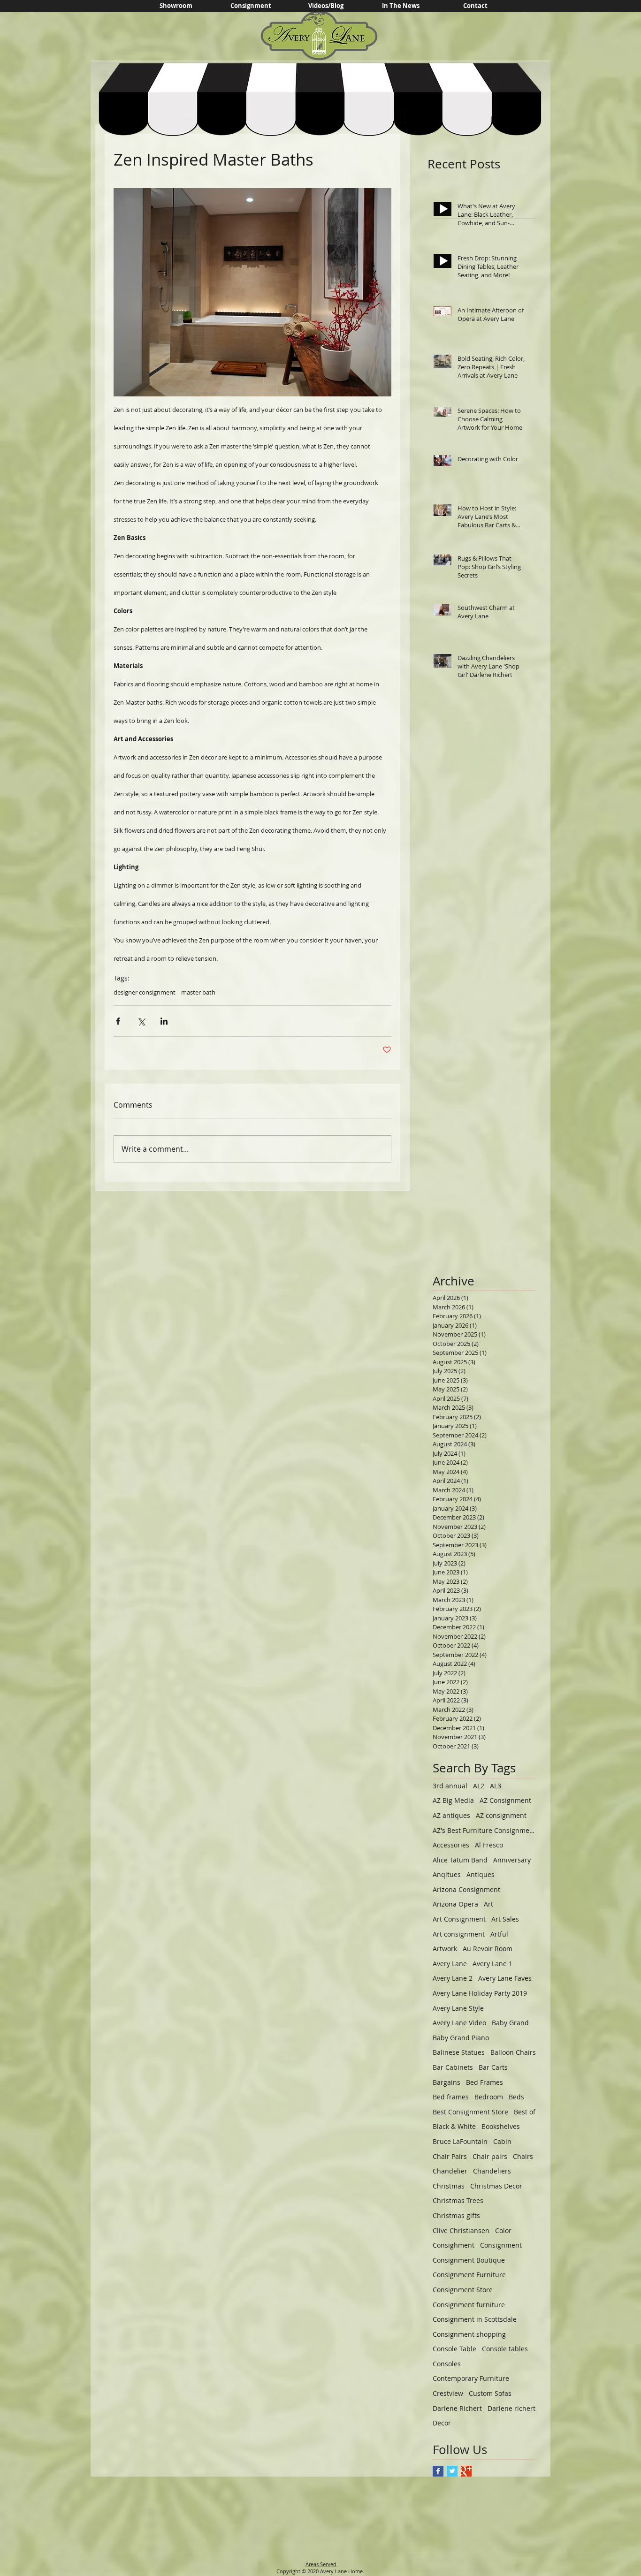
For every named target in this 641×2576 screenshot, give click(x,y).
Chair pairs (490, 2156)
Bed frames (451, 2097)
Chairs (523, 2156)
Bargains (446, 2082)
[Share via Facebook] (118, 1021)
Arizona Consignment (466, 1889)
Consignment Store (463, 2290)
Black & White (454, 2126)
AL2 (479, 1786)
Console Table (454, 2349)
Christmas (449, 2186)
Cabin (502, 2141)
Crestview (448, 2393)
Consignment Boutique (469, 2260)
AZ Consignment (505, 1800)
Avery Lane (450, 1964)
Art (488, 1904)
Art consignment (459, 1934)
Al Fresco (489, 1845)
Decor (442, 2423)
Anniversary (512, 1860)
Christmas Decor (496, 2186)
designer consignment (145, 992)
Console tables (505, 2349)
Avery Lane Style (458, 2008)
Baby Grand (510, 2023)
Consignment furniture (469, 2305)
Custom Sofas (490, 2393)
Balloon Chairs (513, 2052)
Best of (525, 2112)
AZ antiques (451, 1815)
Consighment (454, 2245)
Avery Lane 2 (453, 1978)
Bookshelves (501, 2126)
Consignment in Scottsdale (475, 2319)
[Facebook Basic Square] (438, 2471)
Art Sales (505, 1919)
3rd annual (450, 1786)
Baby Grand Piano (461, 2038)
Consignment (501, 2245)
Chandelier (450, 2171)
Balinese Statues (459, 2052)
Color (503, 2230)
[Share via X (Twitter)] (141, 1021)
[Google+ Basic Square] (466, 2471)
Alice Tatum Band (460, 1860)
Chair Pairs (450, 2156)
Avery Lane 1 (492, 1964)
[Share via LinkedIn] (164, 1021)
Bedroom (489, 2097)
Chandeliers (492, 2171)
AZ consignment (501, 1815)
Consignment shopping (469, 2334)
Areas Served (321, 2564)
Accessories (451, 1845)
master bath (198, 992)
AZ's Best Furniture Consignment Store (484, 1830)
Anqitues (447, 1874)
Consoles (447, 2364)
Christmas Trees (458, 2200)
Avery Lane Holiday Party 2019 (480, 1993)
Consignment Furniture (469, 2275)
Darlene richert (511, 2408)
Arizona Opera (455, 1904)
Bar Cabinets (453, 2067)
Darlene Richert (457, 2408)
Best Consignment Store (470, 2112)
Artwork (445, 1949)
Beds (516, 2097)
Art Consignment (459, 1919)
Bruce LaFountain (460, 2141)
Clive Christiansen (461, 2230)
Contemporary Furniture (471, 2378)
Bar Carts (493, 2067)
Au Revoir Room (488, 1949)
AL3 (496, 1786)
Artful (499, 1934)
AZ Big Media (453, 1800)
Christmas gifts (456, 2215)
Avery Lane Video (459, 2023)
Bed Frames (485, 2082)
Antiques (481, 1874)
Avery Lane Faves (505, 1978)
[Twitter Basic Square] (452, 2471)
